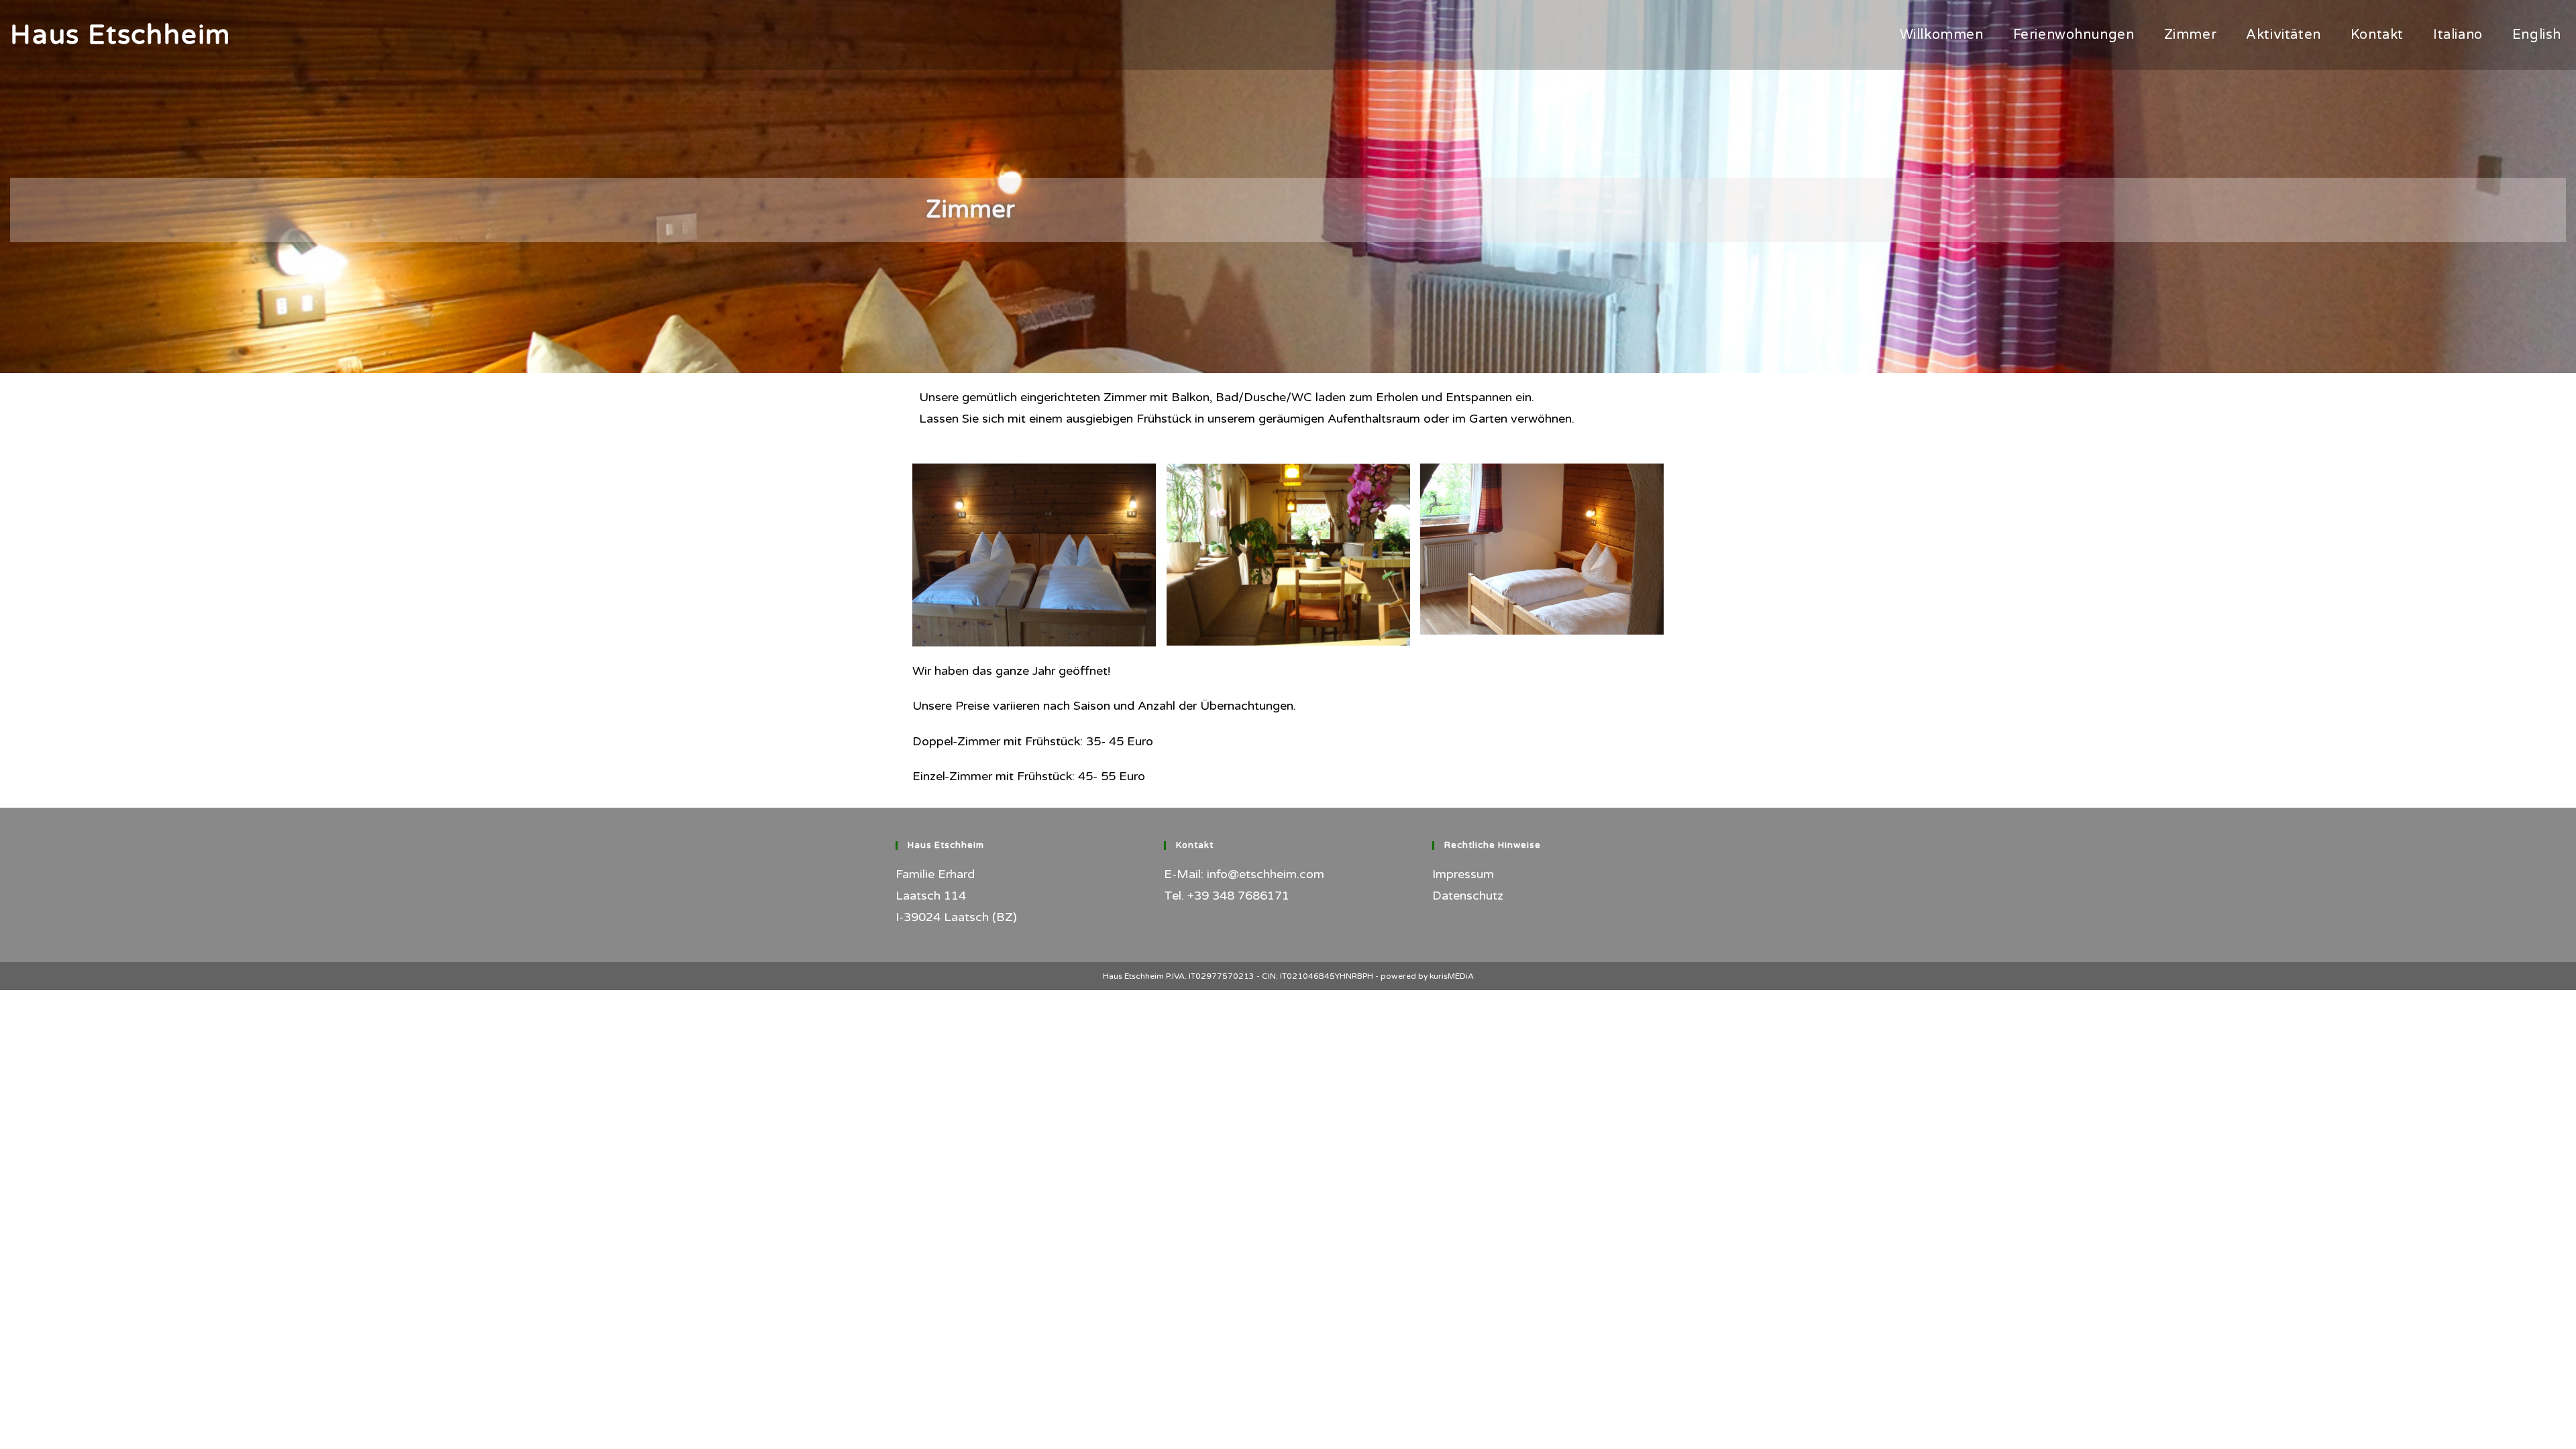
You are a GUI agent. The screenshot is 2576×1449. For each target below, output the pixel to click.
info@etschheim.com (1266, 874)
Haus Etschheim (120, 35)
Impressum (1463, 874)
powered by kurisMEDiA (1427, 976)
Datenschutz (1468, 896)
